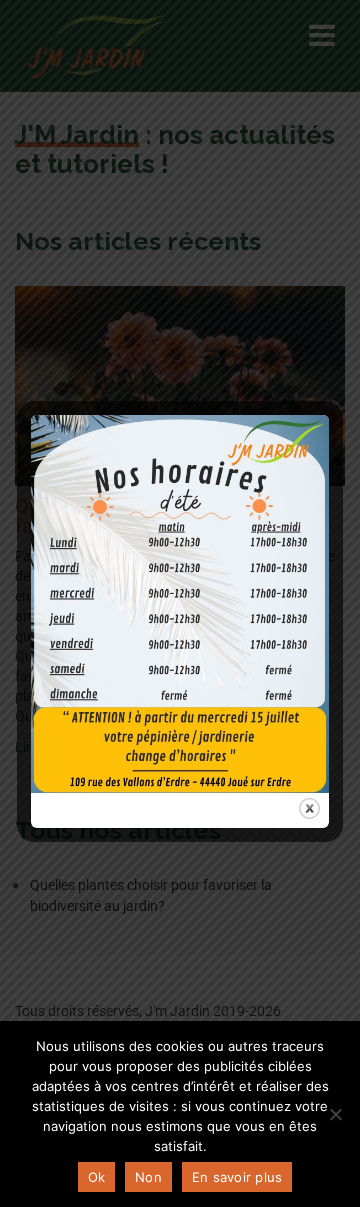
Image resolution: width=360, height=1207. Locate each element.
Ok (97, 1177)
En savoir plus (237, 1177)
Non (148, 1177)
